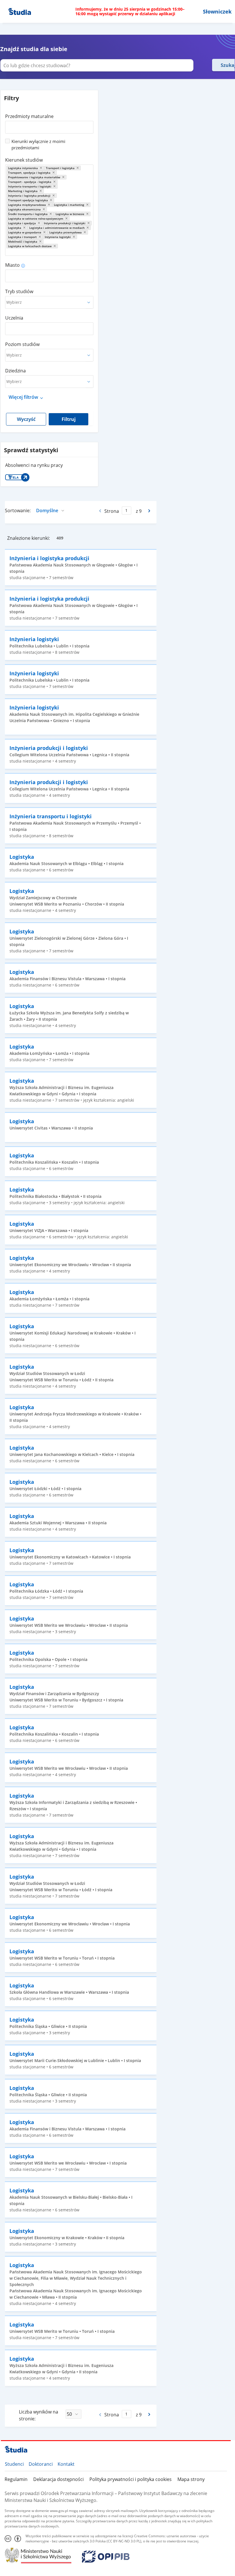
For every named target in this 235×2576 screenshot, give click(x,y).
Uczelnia (14, 318)
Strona (112, 511)
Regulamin (16, 2479)
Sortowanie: (18, 510)
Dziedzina (15, 371)
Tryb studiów (19, 291)
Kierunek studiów (24, 160)
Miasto (12, 265)
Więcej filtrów (23, 397)
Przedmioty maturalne (29, 116)
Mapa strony (191, 2479)
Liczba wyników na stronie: (39, 2415)
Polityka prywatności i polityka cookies (131, 2479)
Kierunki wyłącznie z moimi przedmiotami (38, 144)
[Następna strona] (150, 511)
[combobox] (49, 125)
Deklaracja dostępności (58, 2479)
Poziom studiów (22, 344)
